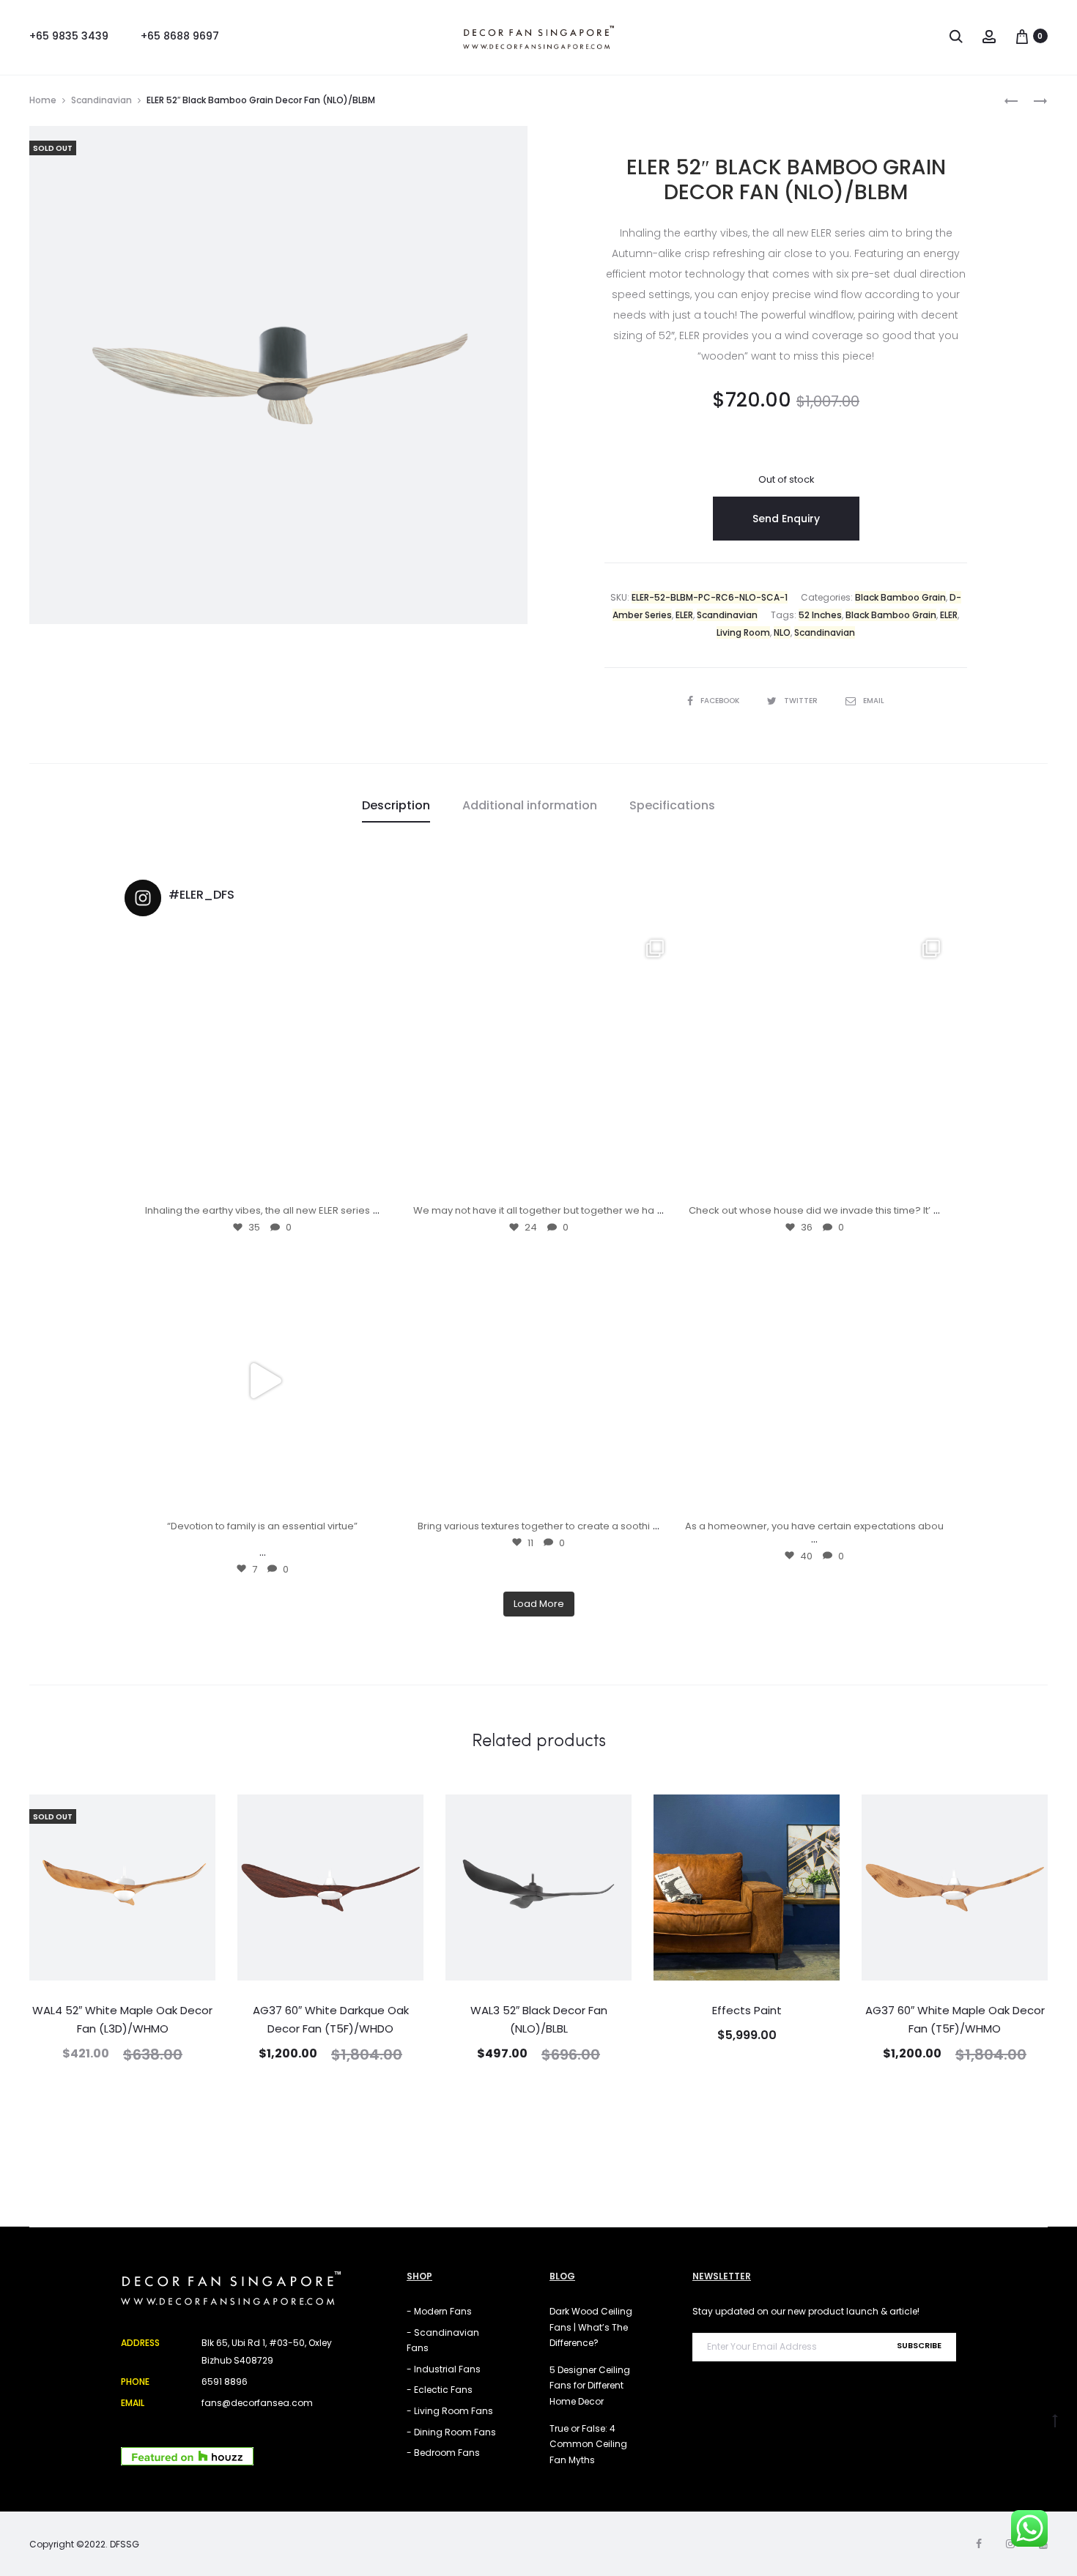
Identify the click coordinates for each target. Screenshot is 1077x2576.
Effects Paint (747, 2010)
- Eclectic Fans (440, 2390)
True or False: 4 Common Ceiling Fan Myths (588, 2444)
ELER (684, 615)
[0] (1022, 36)
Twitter (802, 701)
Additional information (530, 805)
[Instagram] (379, 1182)
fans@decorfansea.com (257, 2403)
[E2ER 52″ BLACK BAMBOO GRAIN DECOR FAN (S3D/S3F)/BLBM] (1011, 100)
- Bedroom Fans (443, 2453)
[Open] (263, 1065)
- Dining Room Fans (451, 2432)
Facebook (721, 701)
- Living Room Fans (450, 2411)
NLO (782, 632)
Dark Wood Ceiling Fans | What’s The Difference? (591, 2327)
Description (396, 805)
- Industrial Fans (444, 2369)
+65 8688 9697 (180, 36)
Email (874, 701)
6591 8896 (225, 2382)
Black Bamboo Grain (900, 597)
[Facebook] (979, 2544)
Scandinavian (101, 100)
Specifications (672, 805)
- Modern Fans (439, 2311)
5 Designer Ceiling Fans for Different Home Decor (590, 2386)
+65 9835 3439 (69, 36)
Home (43, 100)
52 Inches (820, 615)
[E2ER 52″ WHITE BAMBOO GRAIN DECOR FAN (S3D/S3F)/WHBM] (1033, 100)
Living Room (743, 632)
